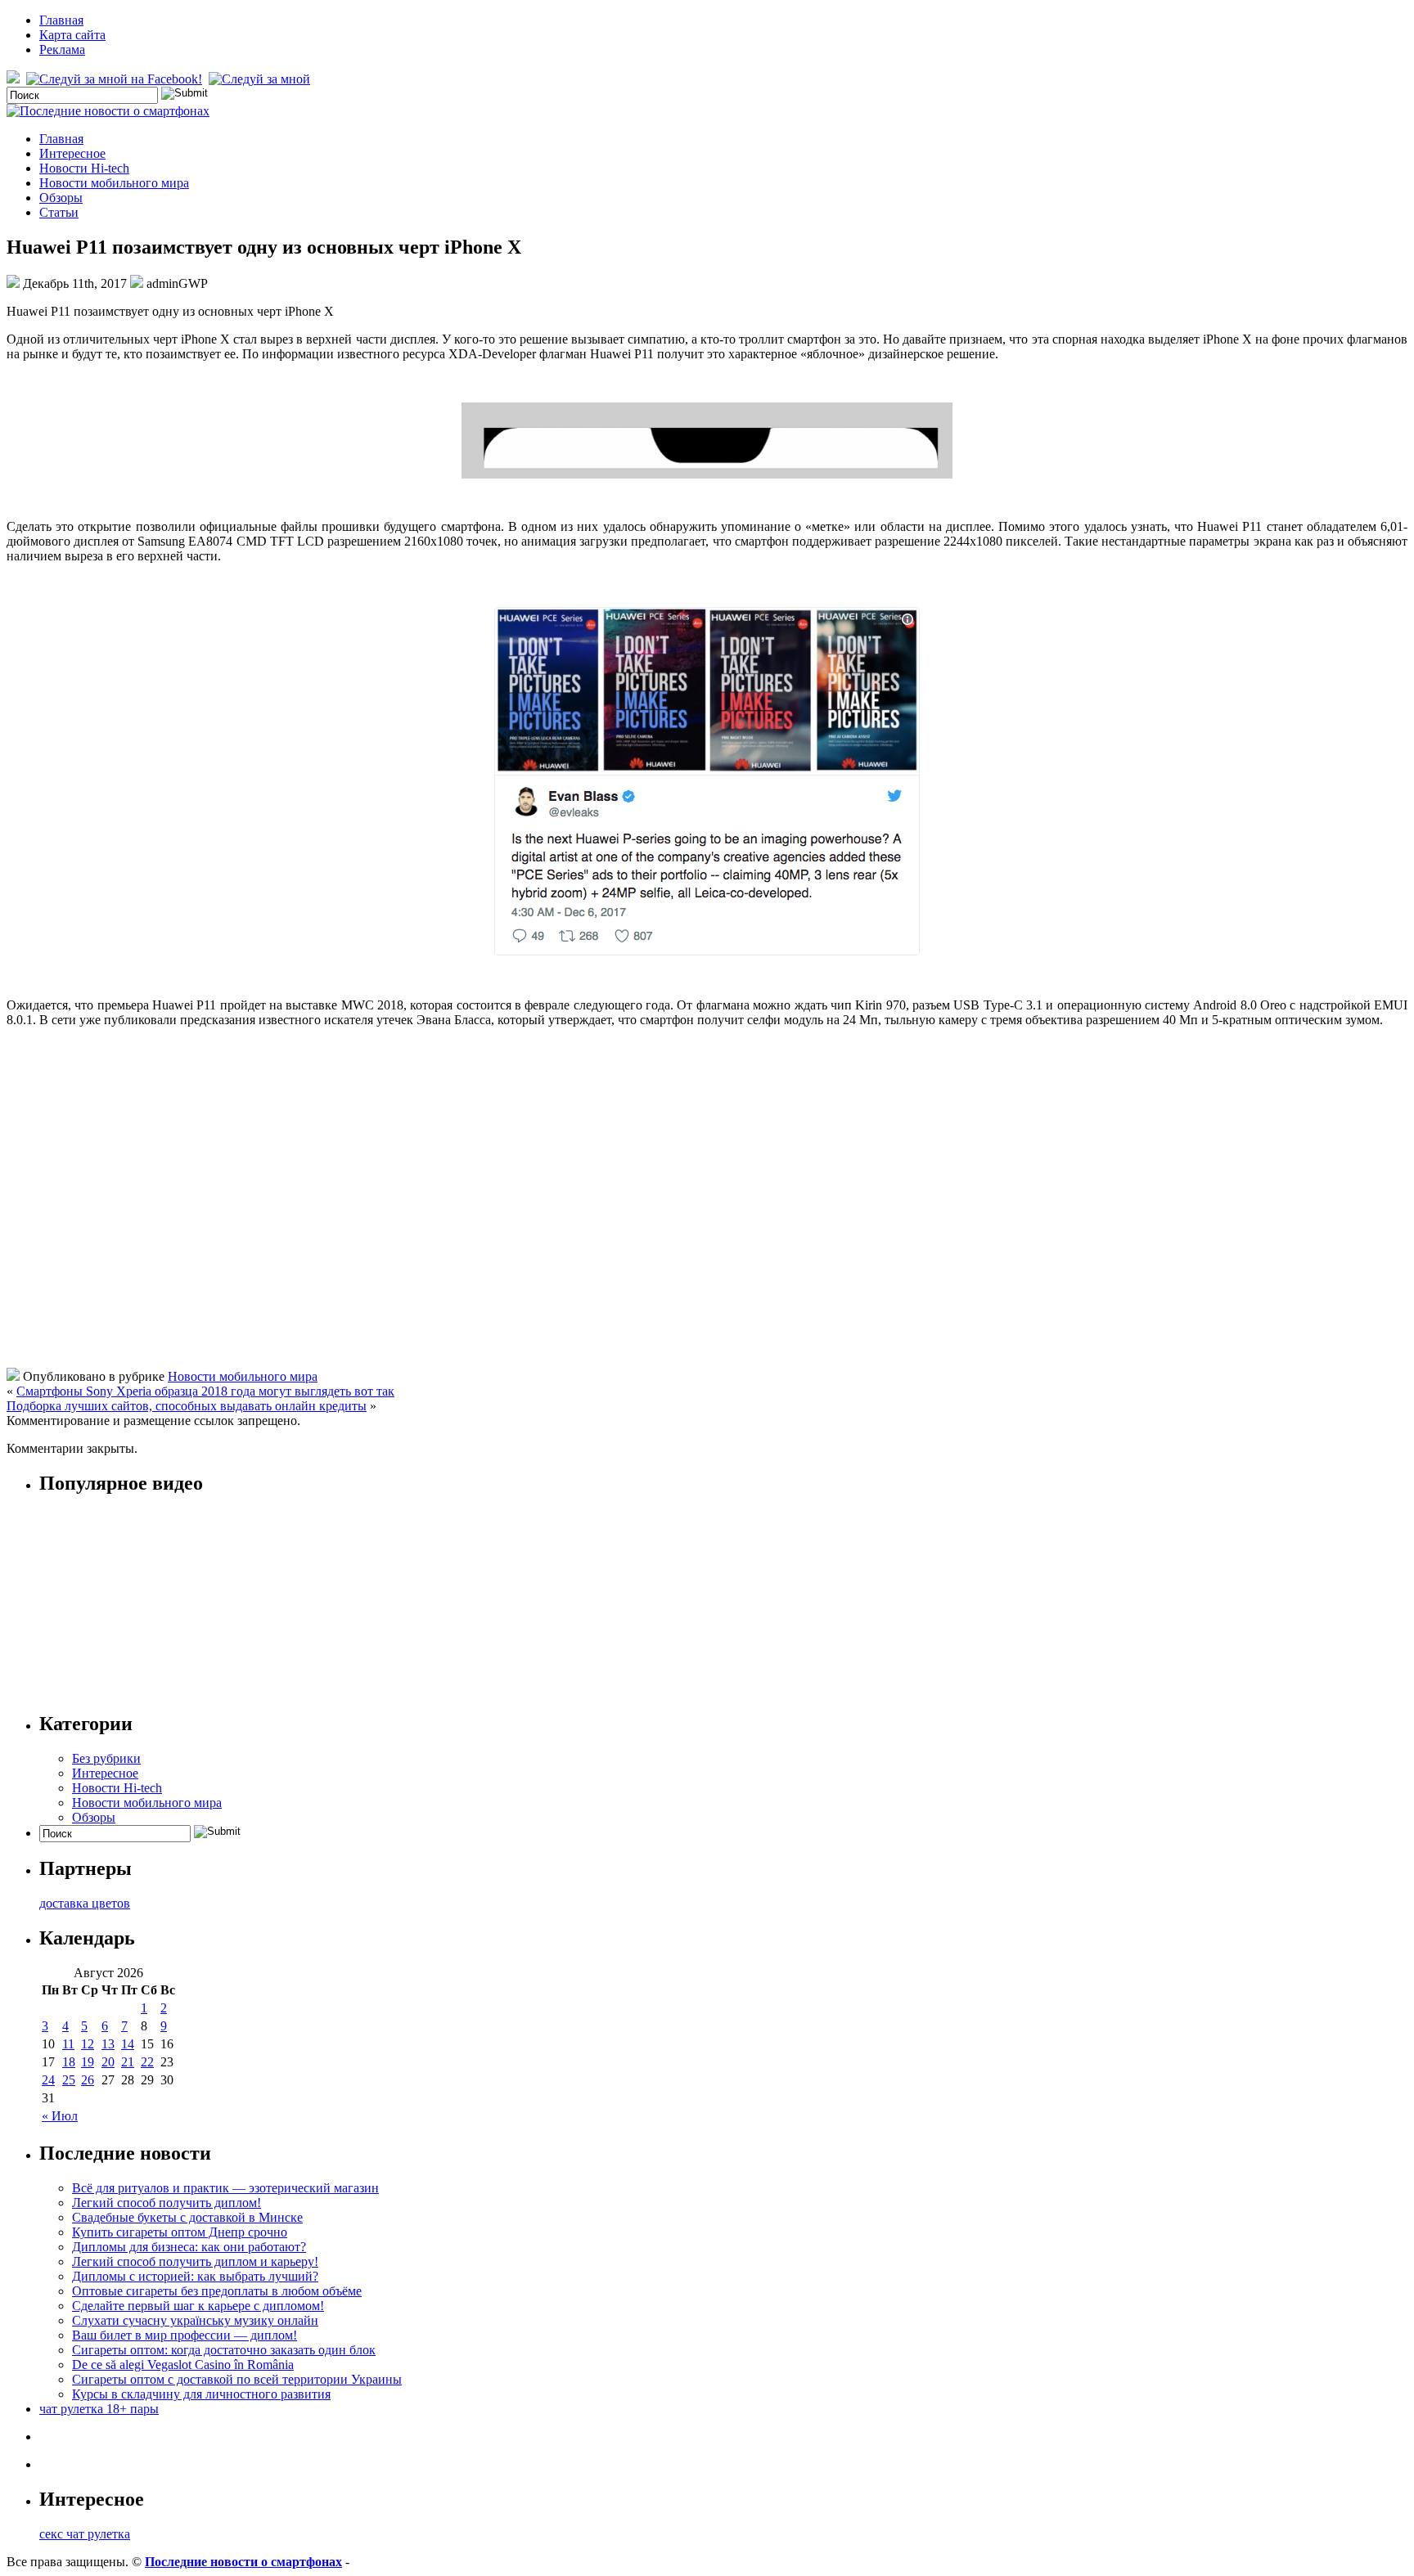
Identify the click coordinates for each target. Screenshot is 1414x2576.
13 (108, 2044)
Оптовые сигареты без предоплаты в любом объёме (217, 2291)
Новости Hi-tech (84, 168)
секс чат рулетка (85, 2534)
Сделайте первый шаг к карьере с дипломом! (198, 2306)
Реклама (62, 49)
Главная (61, 20)
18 (69, 2062)
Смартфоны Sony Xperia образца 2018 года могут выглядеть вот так (205, 1391)
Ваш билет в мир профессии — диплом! (185, 2335)
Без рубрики (106, 1758)
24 (48, 2080)
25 (69, 2080)
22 (147, 2062)
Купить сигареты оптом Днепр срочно (180, 2232)
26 (88, 2080)
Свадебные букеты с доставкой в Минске (187, 2217)
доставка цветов (85, 1903)
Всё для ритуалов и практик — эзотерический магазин (225, 2188)
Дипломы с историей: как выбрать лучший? (195, 2276)
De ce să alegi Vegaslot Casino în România (183, 2365)
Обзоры (61, 198)
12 (88, 2044)
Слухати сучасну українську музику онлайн (195, 2320)
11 (68, 2044)
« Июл (60, 2116)
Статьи (59, 212)
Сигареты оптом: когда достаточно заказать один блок (224, 2350)
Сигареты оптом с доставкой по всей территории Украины (237, 2379)
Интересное (72, 153)
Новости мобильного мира (114, 183)
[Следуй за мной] (261, 79)
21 (128, 2062)
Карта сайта (72, 35)
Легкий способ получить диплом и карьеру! (195, 2261)
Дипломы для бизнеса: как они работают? (189, 2247)
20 (108, 2062)
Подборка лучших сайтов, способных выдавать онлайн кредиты (187, 1406)
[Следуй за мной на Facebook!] (116, 79)
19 (88, 2062)
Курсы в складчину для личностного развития (201, 2394)
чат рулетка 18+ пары (99, 2409)
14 (128, 2044)
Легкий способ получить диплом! (167, 2203)
